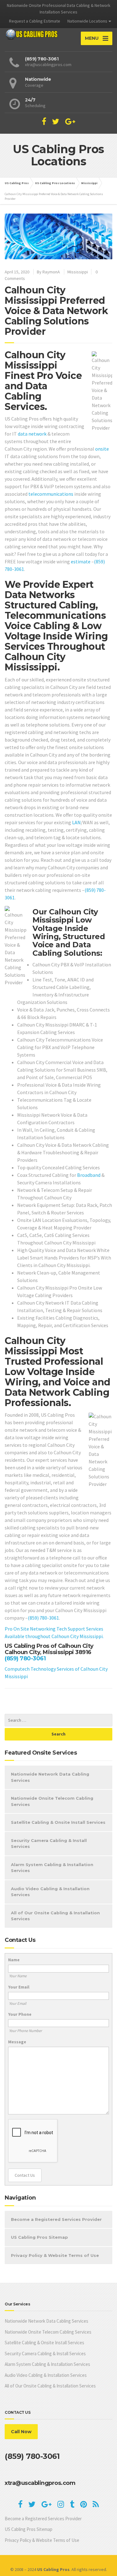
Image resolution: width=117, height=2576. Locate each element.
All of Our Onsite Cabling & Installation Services (55, 1916)
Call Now (21, 2432)
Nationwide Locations (87, 21)
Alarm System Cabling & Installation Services (52, 1868)
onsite (102, 449)
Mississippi (78, 272)
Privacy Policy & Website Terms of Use (55, 2255)
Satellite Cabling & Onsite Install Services (58, 1822)
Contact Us (25, 2175)
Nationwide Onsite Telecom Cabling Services (52, 1801)
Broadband (89, 1175)
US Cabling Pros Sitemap (39, 2237)
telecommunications (51, 494)
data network (32, 434)
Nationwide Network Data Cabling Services (50, 1777)
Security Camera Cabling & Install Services (49, 1844)
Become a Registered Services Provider (56, 2219)
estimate (81, 561)
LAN (76, 822)
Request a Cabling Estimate (35, 21)
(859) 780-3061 (43, 1618)
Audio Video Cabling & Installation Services (50, 1892)
